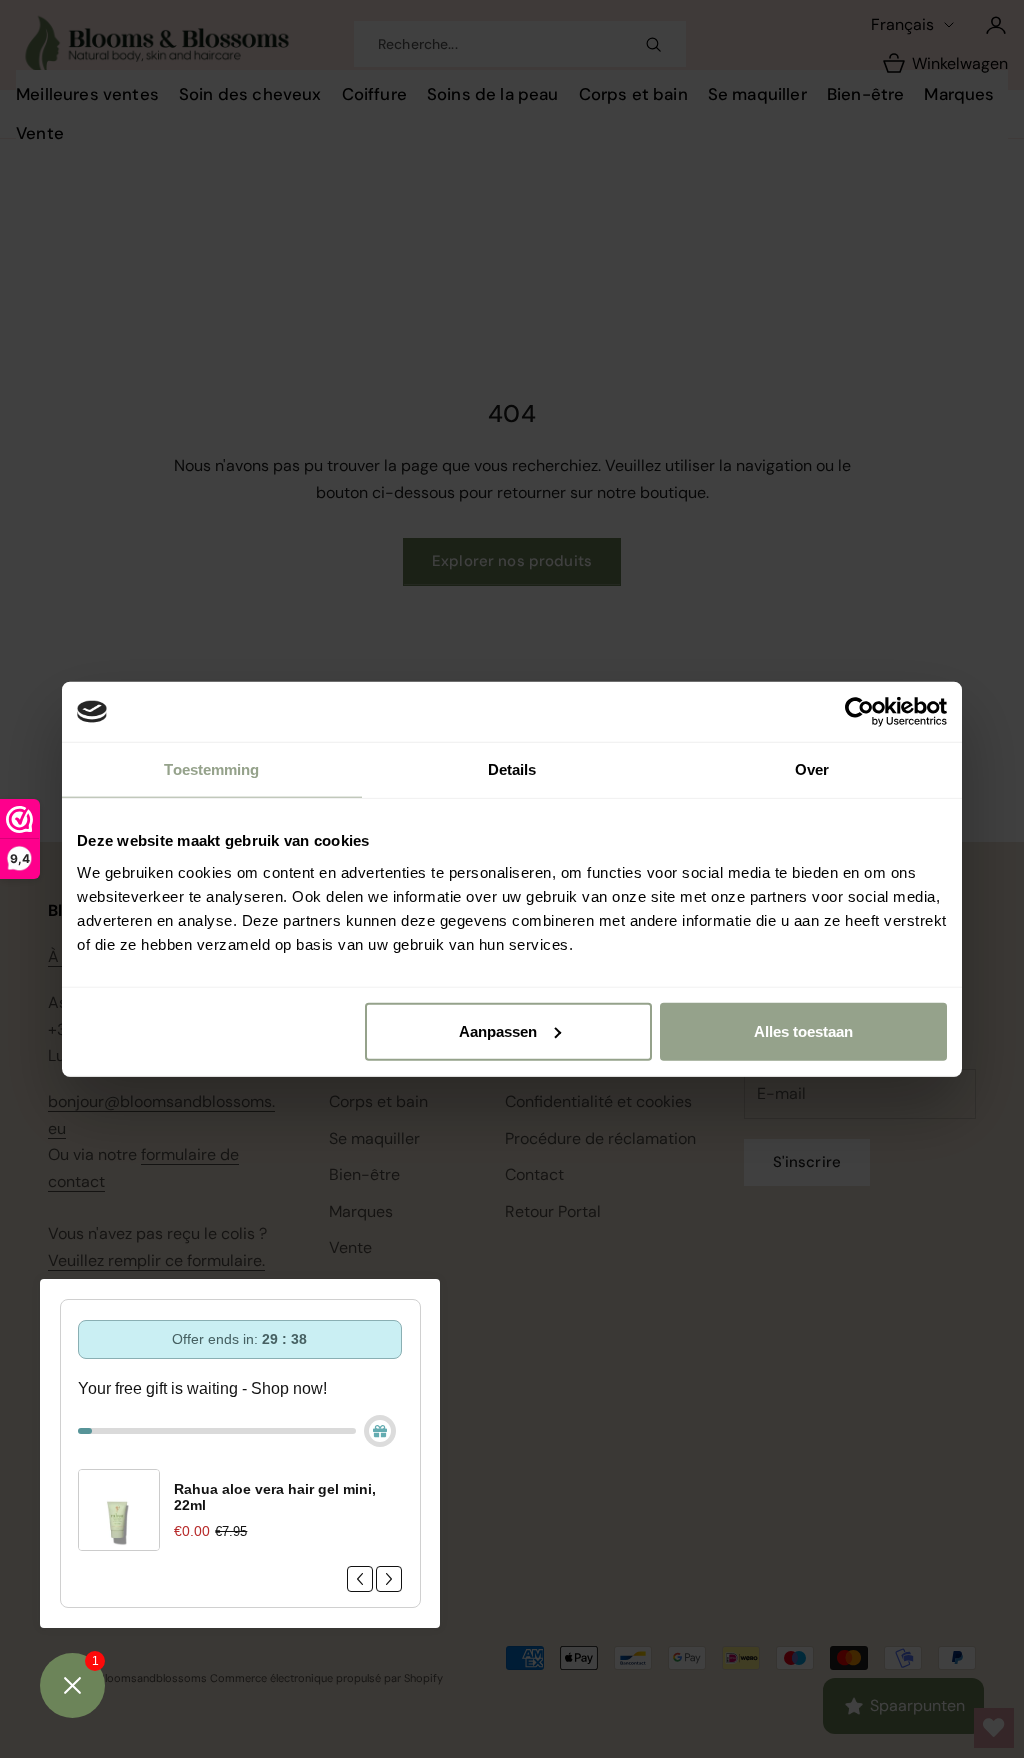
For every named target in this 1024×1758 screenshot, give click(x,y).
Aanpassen (498, 1030)
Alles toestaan (803, 1030)
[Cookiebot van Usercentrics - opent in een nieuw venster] (859, 712)
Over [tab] (812, 769)
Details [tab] (512, 769)
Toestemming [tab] (211, 769)
